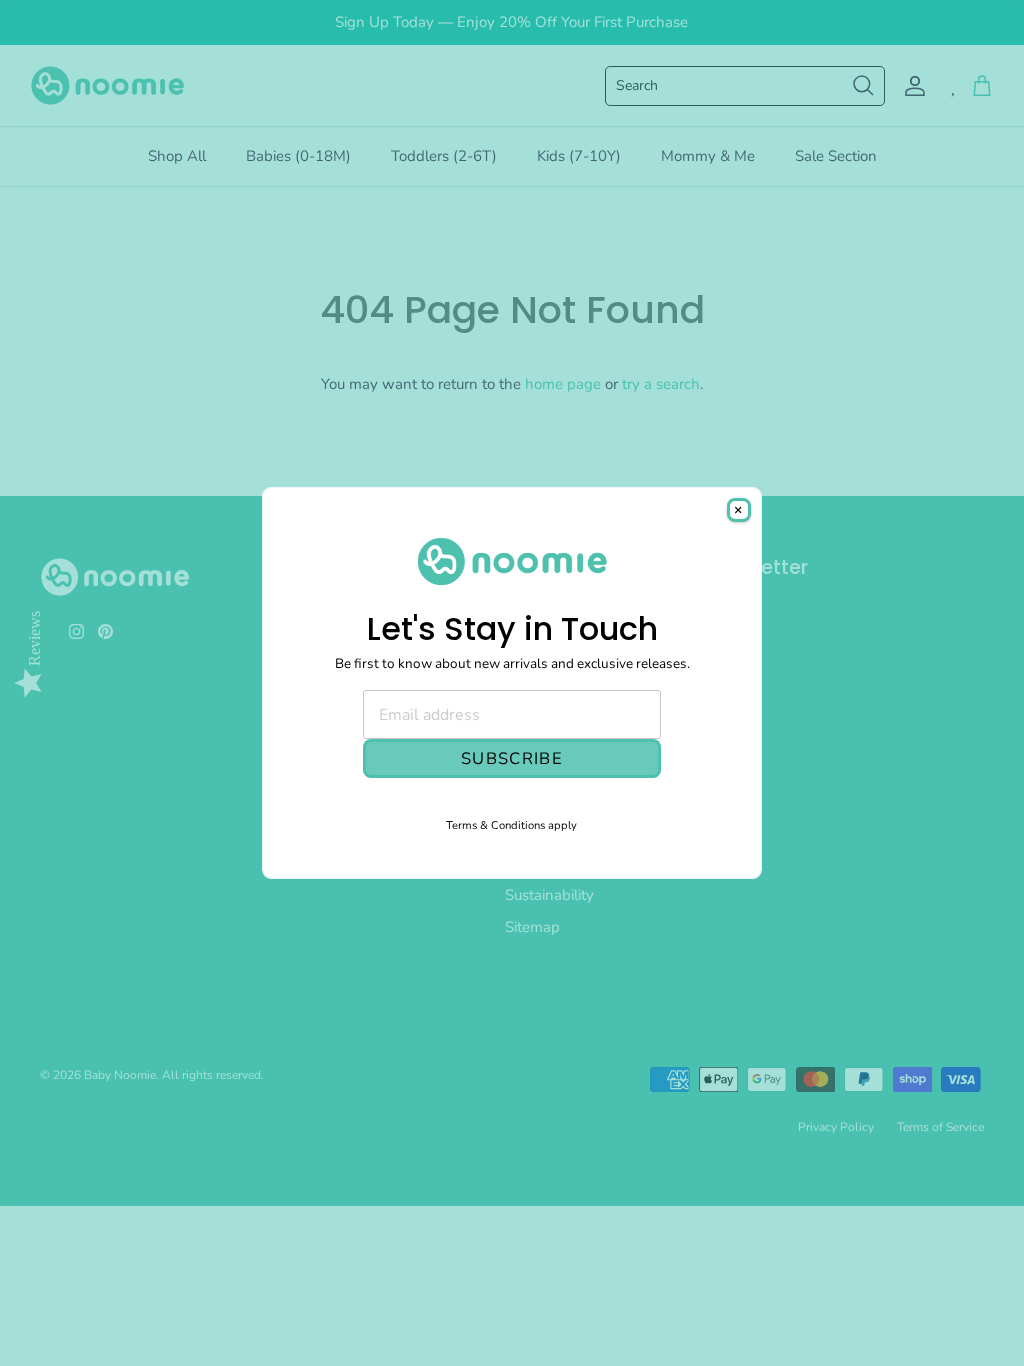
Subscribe (512, 758)
